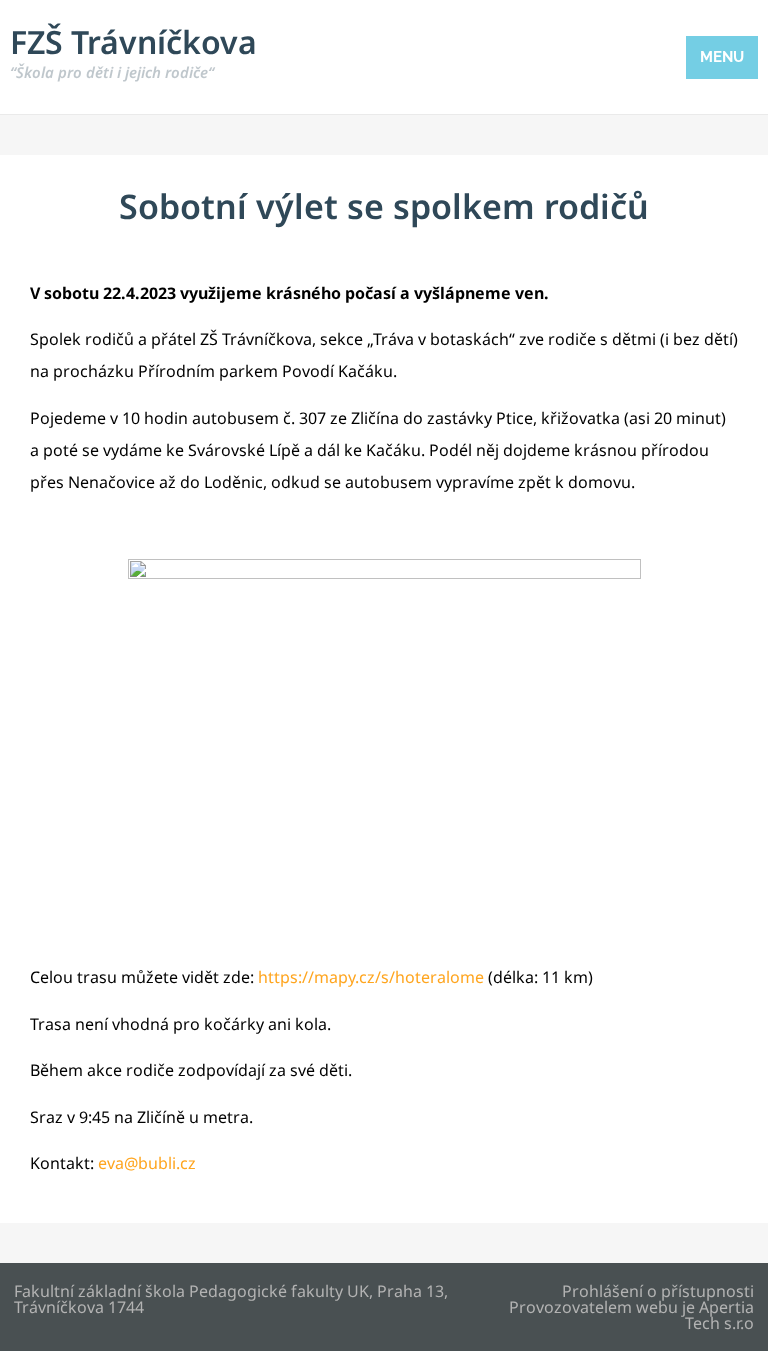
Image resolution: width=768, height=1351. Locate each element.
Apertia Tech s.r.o (719, 1315)
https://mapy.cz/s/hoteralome (371, 977)
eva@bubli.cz (147, 1163)
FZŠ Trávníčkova (133, 51)
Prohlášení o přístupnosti (658, 1291)
